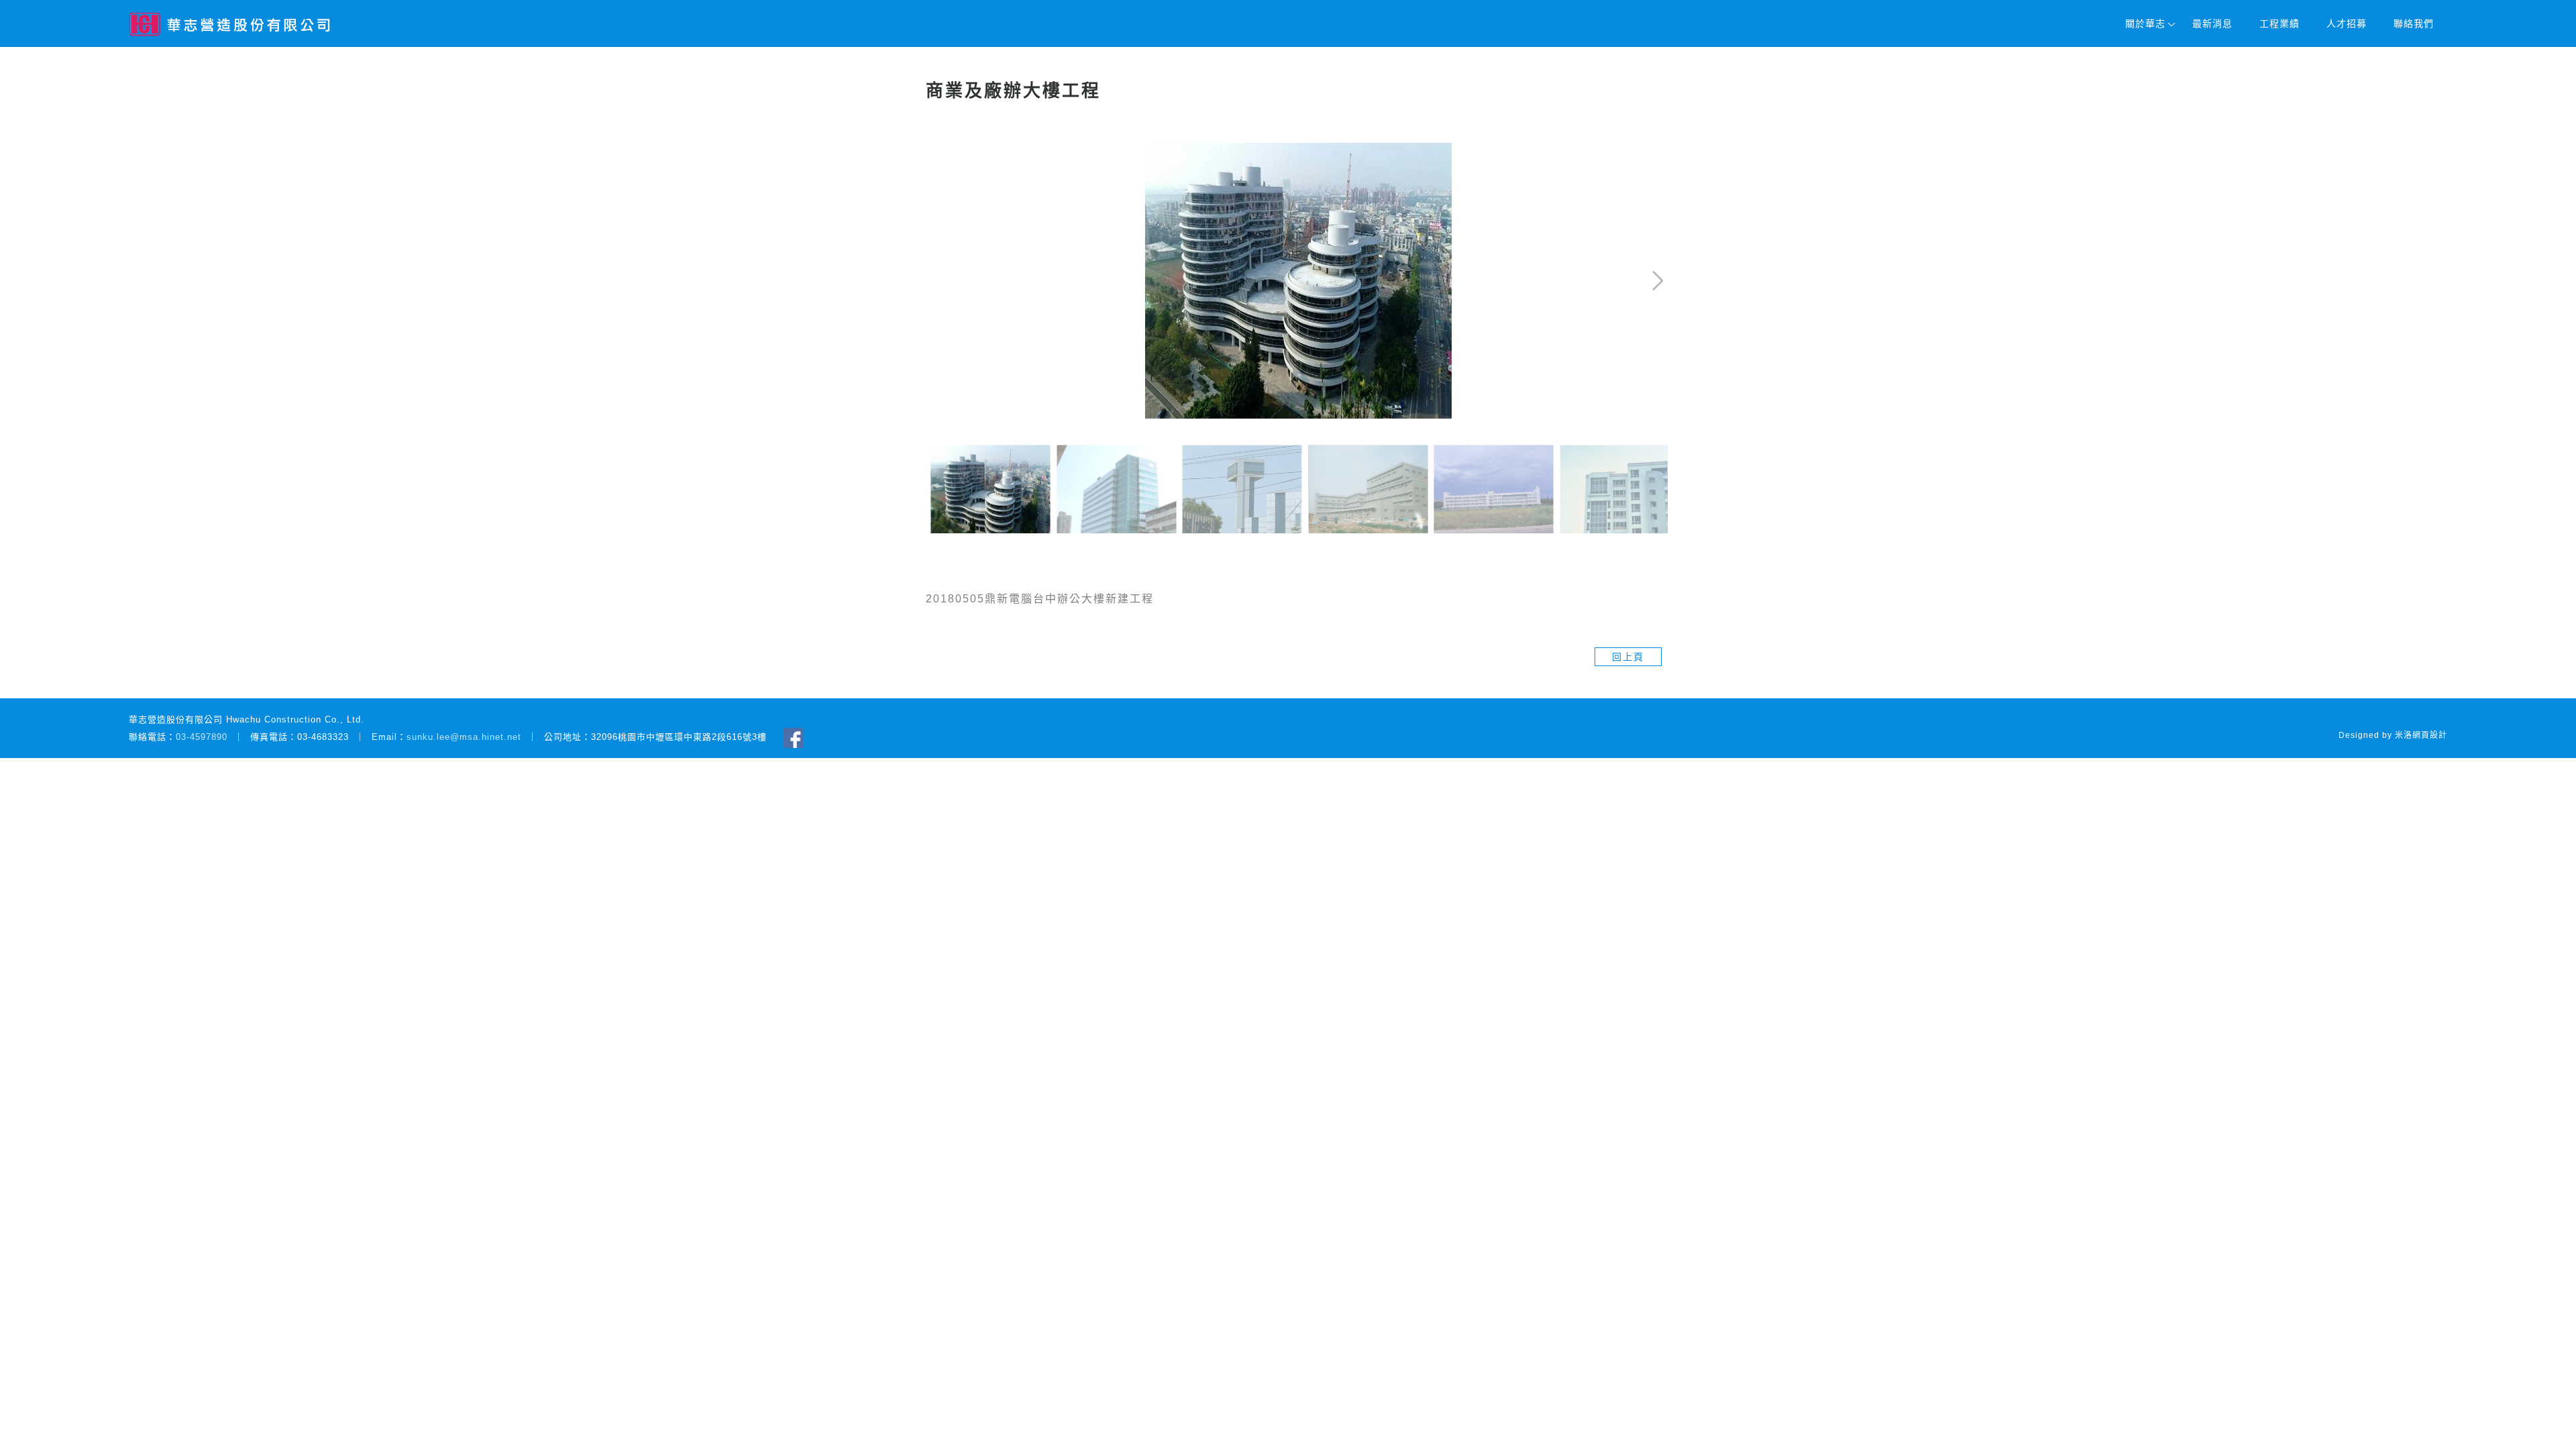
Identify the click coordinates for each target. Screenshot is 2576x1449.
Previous (952, 152)
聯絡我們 (2414, 23)
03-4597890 (202, 737)
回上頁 (1628, 657)
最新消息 (2212, 23)
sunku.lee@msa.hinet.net (464, 737)
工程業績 (2279, 23)
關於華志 (2145, 23)
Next (1613, 152)
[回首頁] (229, 24)
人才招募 (2347, 23)
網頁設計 (2430, 735)
